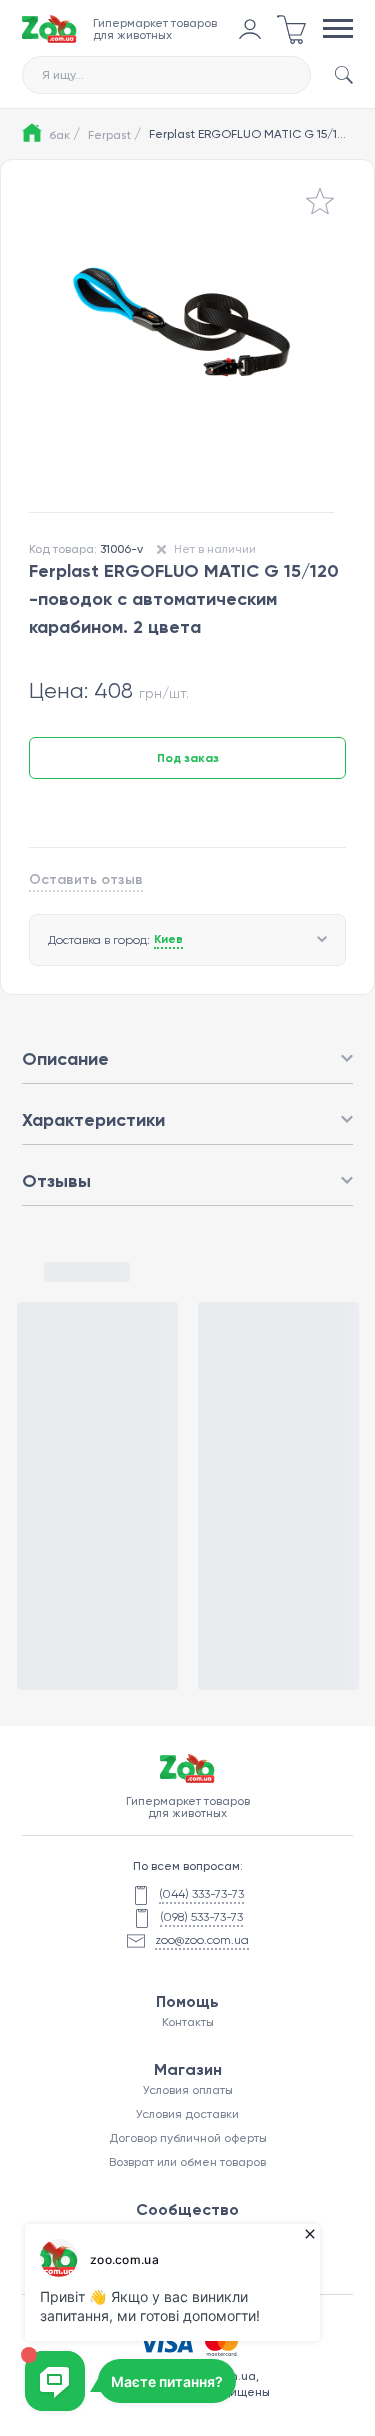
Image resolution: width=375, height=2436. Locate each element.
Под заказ (188, 758)
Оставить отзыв (86, 879)
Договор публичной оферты (188, 2138)
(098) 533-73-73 (201, 1917)
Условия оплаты (188, 2090)
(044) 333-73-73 (201, 1894)
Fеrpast (114, 134)
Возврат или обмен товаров (187, 2162)
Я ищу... (63, 75)
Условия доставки (187, 2114)
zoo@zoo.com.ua (202, 1940)
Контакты (188, 2022)
